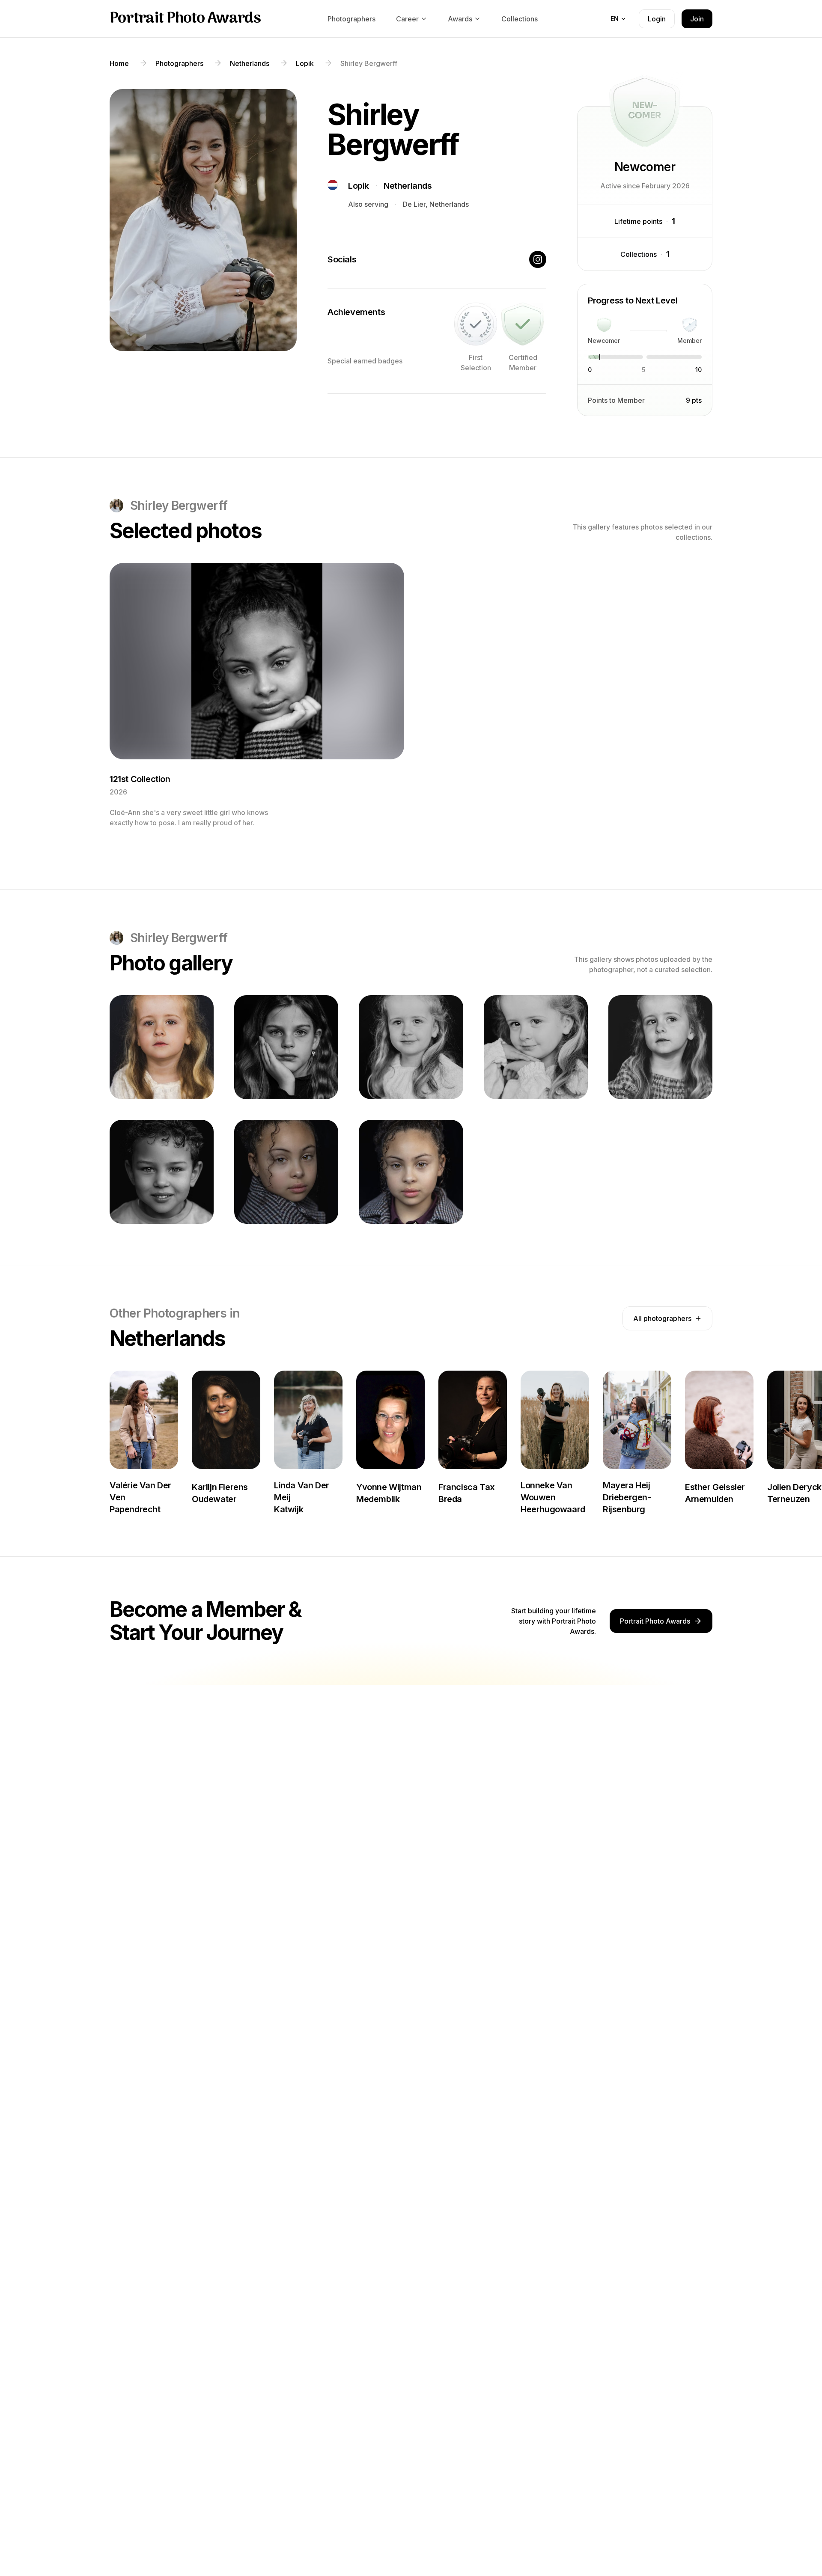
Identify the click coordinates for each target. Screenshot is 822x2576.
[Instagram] (538, 259)
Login (657, 19)
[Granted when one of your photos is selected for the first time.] (476, 324)
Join (697, 19)
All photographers (662, 1318)
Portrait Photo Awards (185, 19)
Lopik (359, 186)
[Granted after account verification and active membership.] (523, 324)
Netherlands (408, 186)
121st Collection (140, 779)
